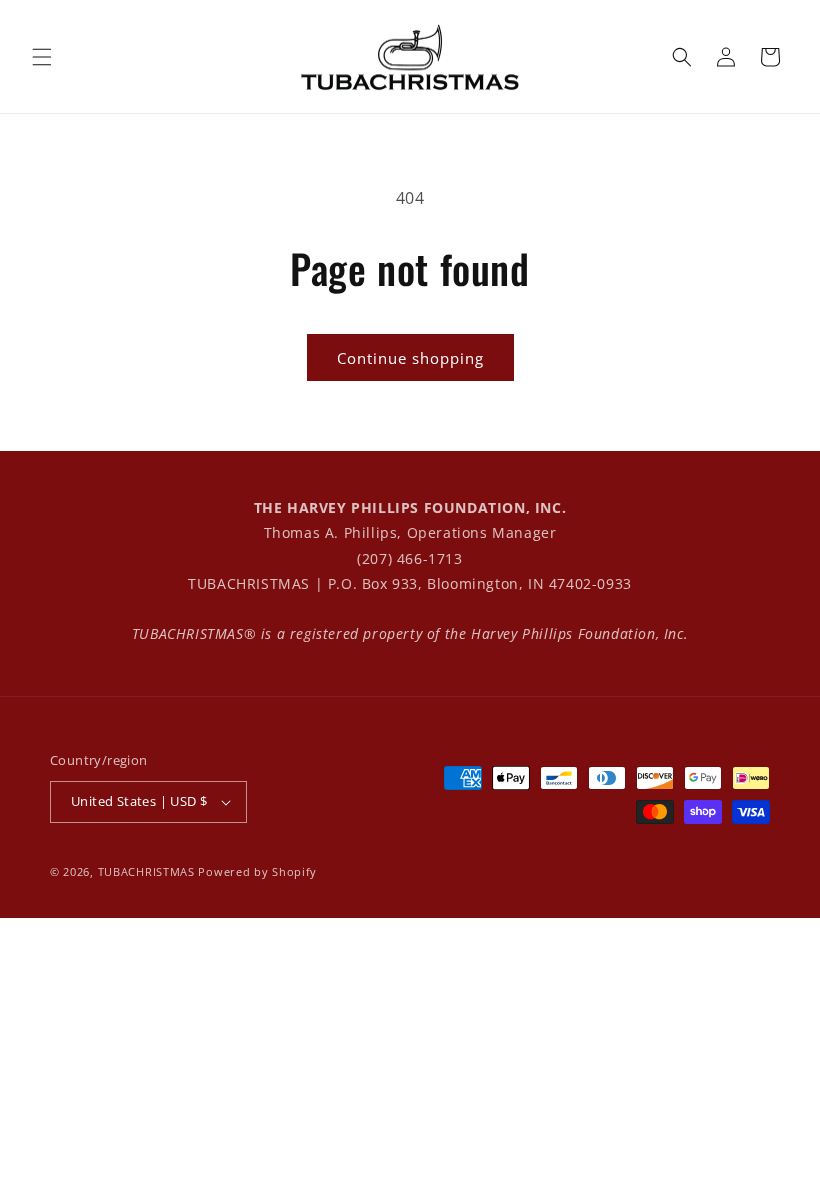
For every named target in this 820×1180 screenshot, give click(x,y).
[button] (42, 57)
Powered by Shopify (257, 871)
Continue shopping (410, 358)
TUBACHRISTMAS (146, 871)
